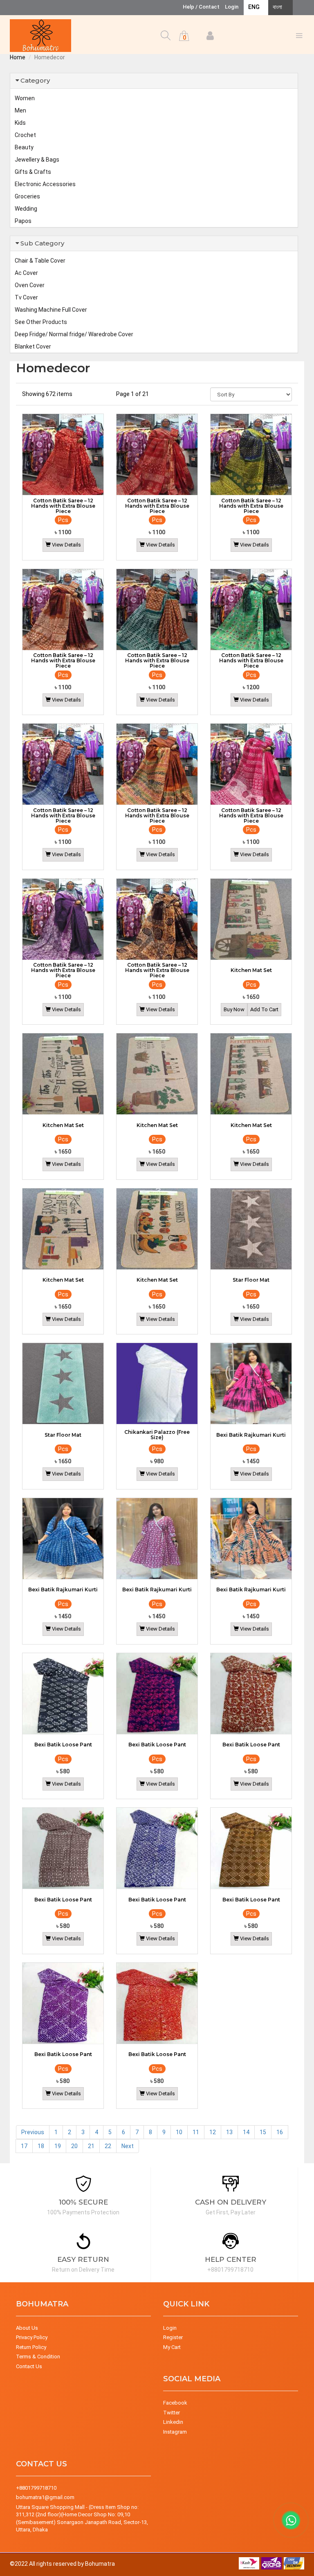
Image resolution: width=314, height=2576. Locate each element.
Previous (33, 2132)
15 (263, 2132)
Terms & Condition (38, 2357)
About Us (27, 2328)
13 (229, 2132)
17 (24, 2146)
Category (35, 80)
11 (196, 2132)
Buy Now (234, 1009)
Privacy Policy (32, 2337)
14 (246, 2132)
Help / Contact (201, 7)
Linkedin (173, 2422)
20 (74, 2146)
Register (173, 2337)
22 (108, 2146)
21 (91, 2146)
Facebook (175, 2403)
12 (213, 2132)
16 (280, 2132)
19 (58, 2146)
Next (128, 2146)
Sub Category (42, 243)
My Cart (172, 2347)
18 (41, 2146)
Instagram (175, 2432)
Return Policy (31, 2347)
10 (179, 2132)
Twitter (172, 2413)
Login (232, 7)
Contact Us (29, 2366)
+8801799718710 (36, 2488)
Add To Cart (264, 1009)
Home (18, 57)
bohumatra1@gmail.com (45, 2497)
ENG (254, 7)
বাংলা (277, 7)
